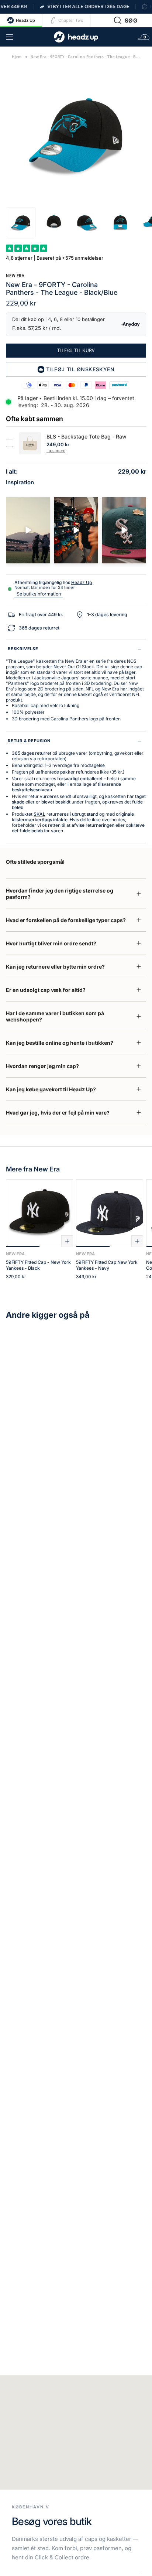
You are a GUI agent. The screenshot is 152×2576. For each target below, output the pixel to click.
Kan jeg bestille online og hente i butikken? (60, 1043)
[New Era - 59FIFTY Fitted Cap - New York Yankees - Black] (39, 1213)
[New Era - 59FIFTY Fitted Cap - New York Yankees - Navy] (110, 1213)
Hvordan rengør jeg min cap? (42, 1066)
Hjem (17, 57)
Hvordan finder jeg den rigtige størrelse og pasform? (60, 894)
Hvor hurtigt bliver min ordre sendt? (51, 943)
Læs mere (56, 451)
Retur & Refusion (29, 741)
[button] (126, 20)
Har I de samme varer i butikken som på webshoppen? (55, 1016)
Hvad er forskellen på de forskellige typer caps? (66, 920)
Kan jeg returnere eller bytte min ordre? (55, 967)
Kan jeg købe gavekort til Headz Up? (51, 1089)
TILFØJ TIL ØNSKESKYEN (80, 369)
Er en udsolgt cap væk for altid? (46, 990)
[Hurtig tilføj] (67, 1241)
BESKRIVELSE (23, 649)
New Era (15, 275)
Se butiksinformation (39, 594)
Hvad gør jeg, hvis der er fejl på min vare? (58, 1113)
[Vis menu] (10, 37)
